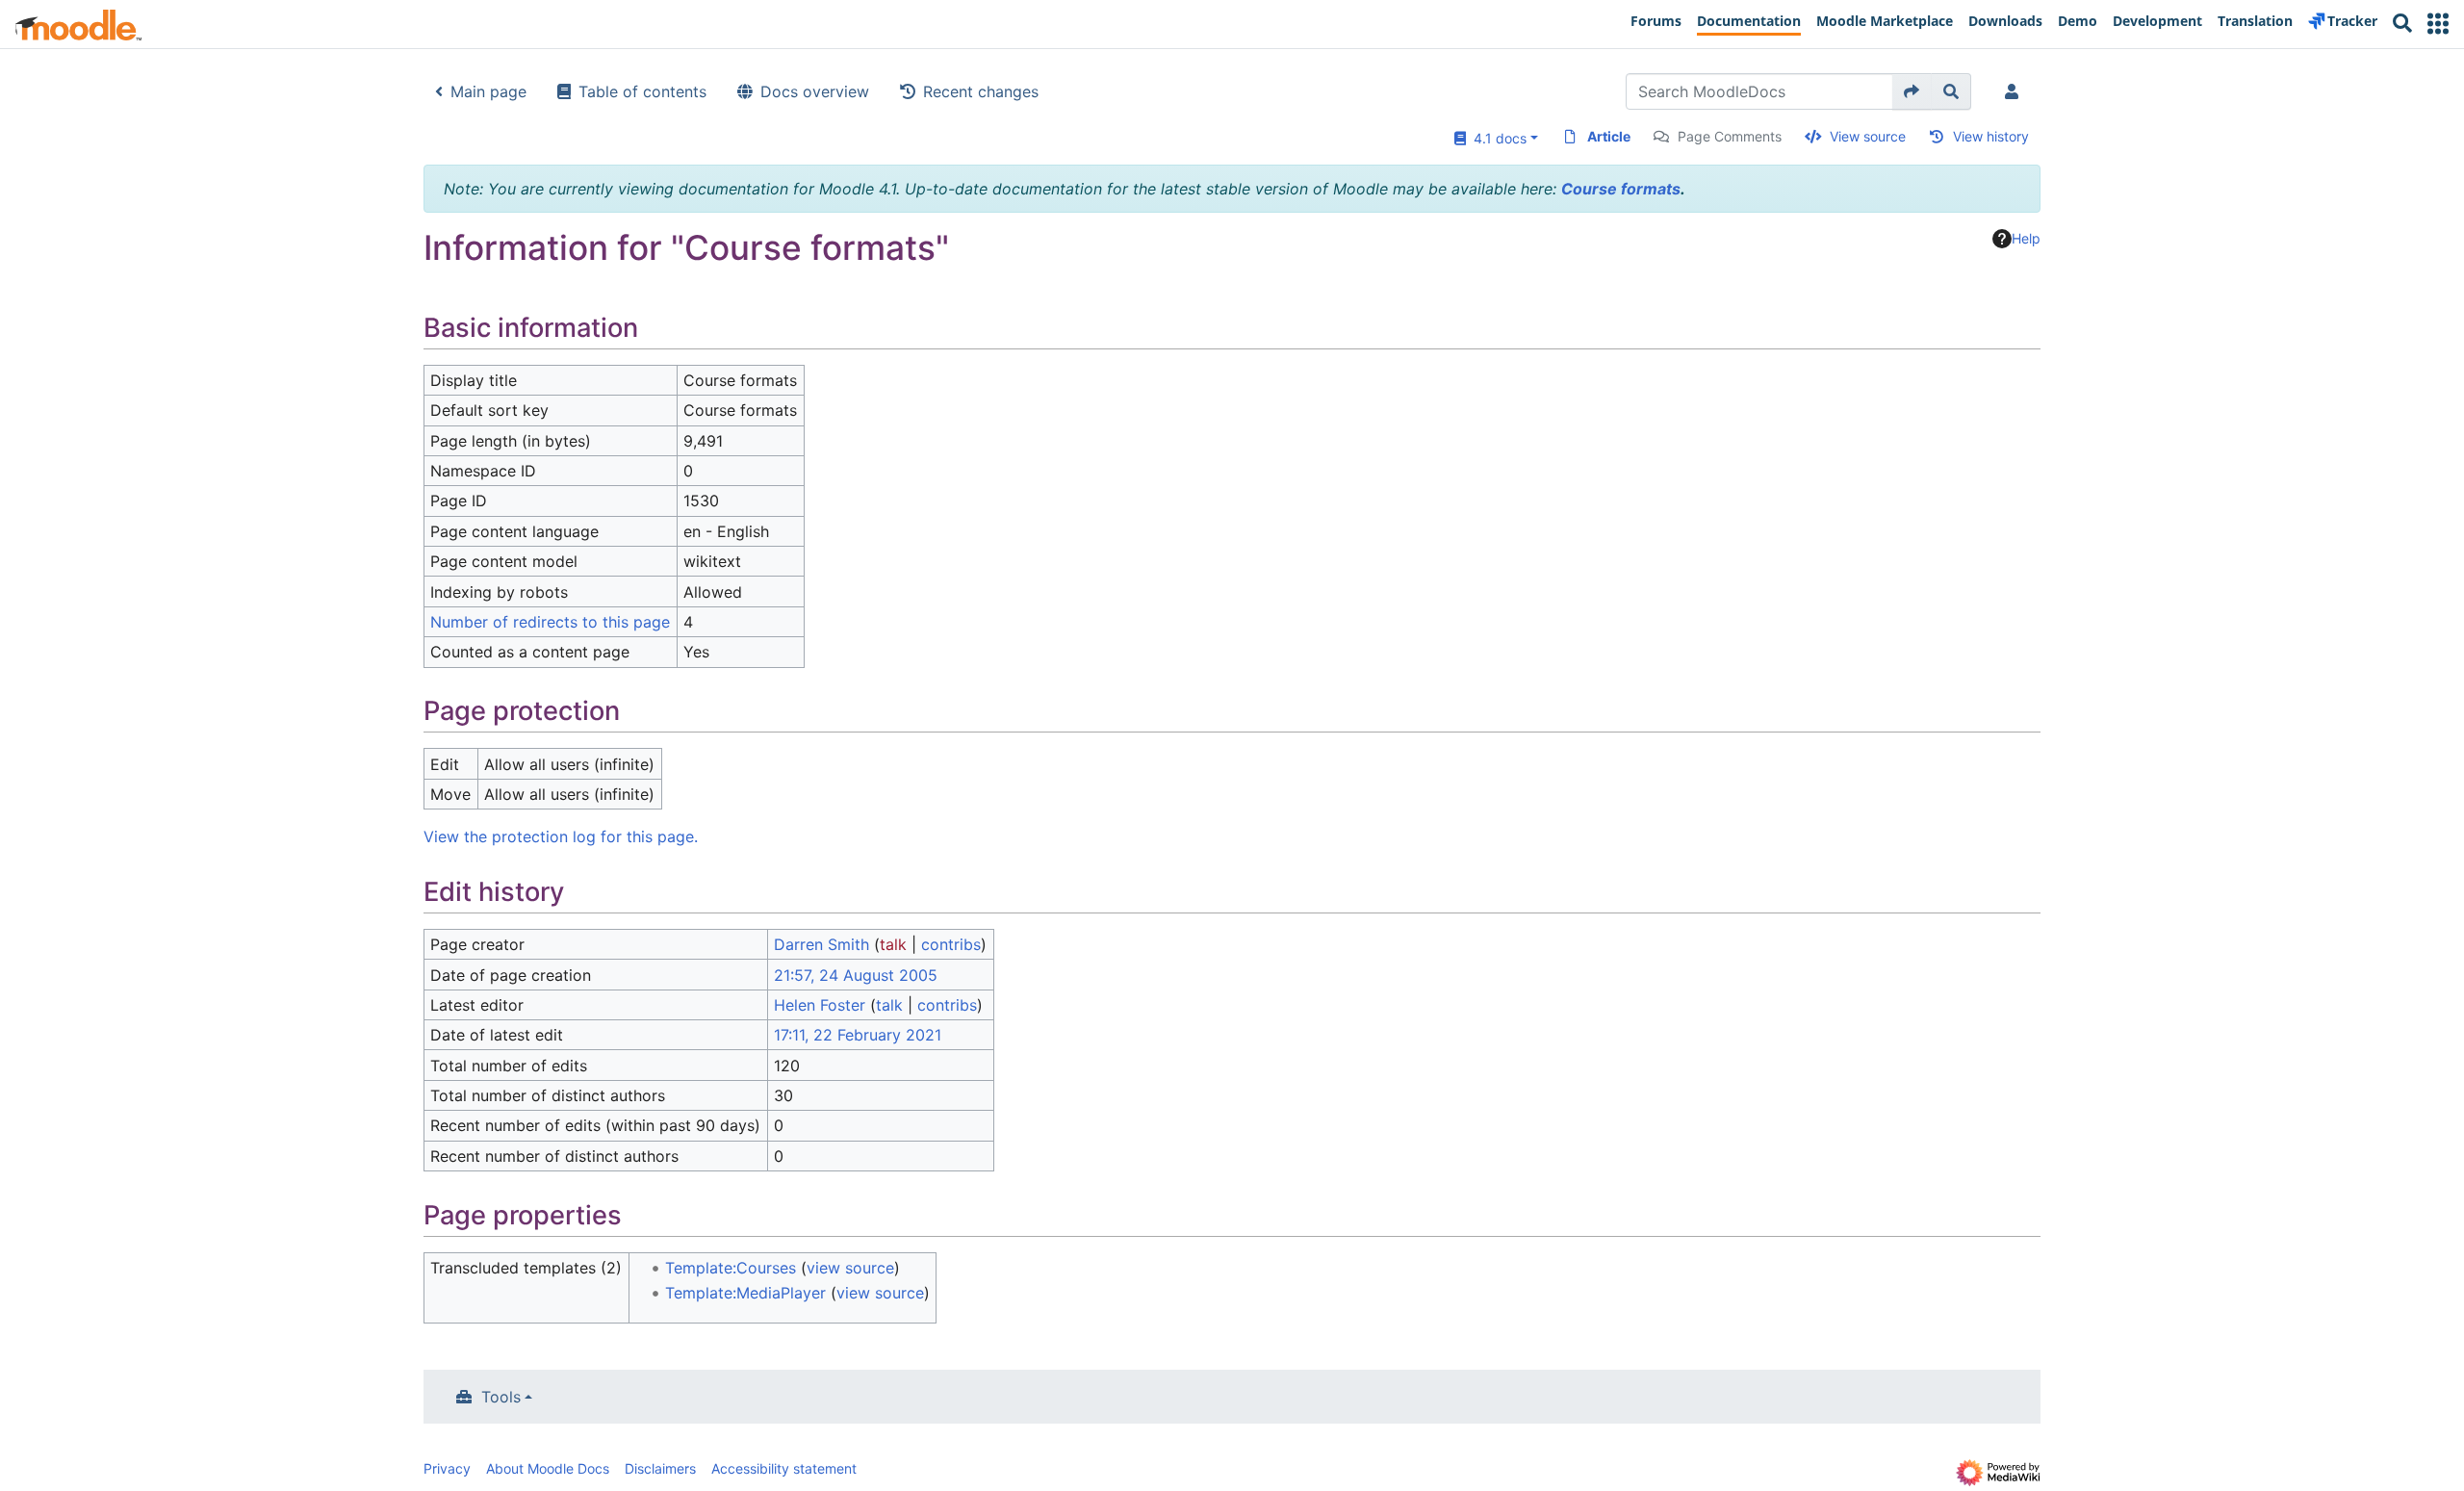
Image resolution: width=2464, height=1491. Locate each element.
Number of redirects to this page (550, 622)
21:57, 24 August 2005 (856, 975)
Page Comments (1730, 136)
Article (1609, 136)
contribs (951, 944)
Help (2026, 238)
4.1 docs (1496, 138)
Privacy (447, 1468)
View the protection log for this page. (561, 836)
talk (893, 944)
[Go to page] (1912, 91)
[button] (2438, 24)
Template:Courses (731, 1268)
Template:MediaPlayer (745, 1293)
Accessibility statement (784, 1468)
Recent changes (981, 91)
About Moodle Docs (548, 1468)
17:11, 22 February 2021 (858, 1035)
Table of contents (642, 91)
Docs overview (815, 91)
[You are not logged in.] (2015, 91)
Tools (501, 1397)
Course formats (1621, 189)
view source (850, 1268)
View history (1991, 136)
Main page (488, 91)
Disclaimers (660, 1468)
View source (1868, 136)
